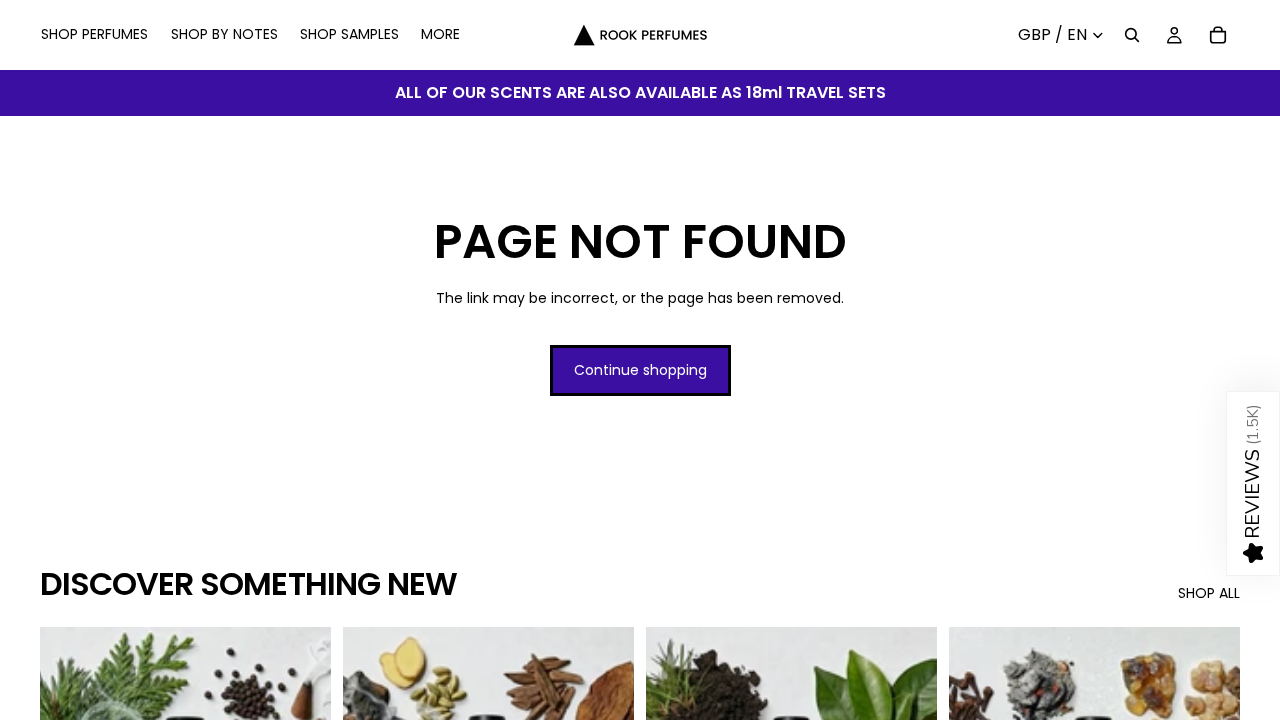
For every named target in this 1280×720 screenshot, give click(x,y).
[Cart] (1218, 35)
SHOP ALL (1209, 593)
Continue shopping (640, 370)
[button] (1253, 483)
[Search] (1132, 35)
